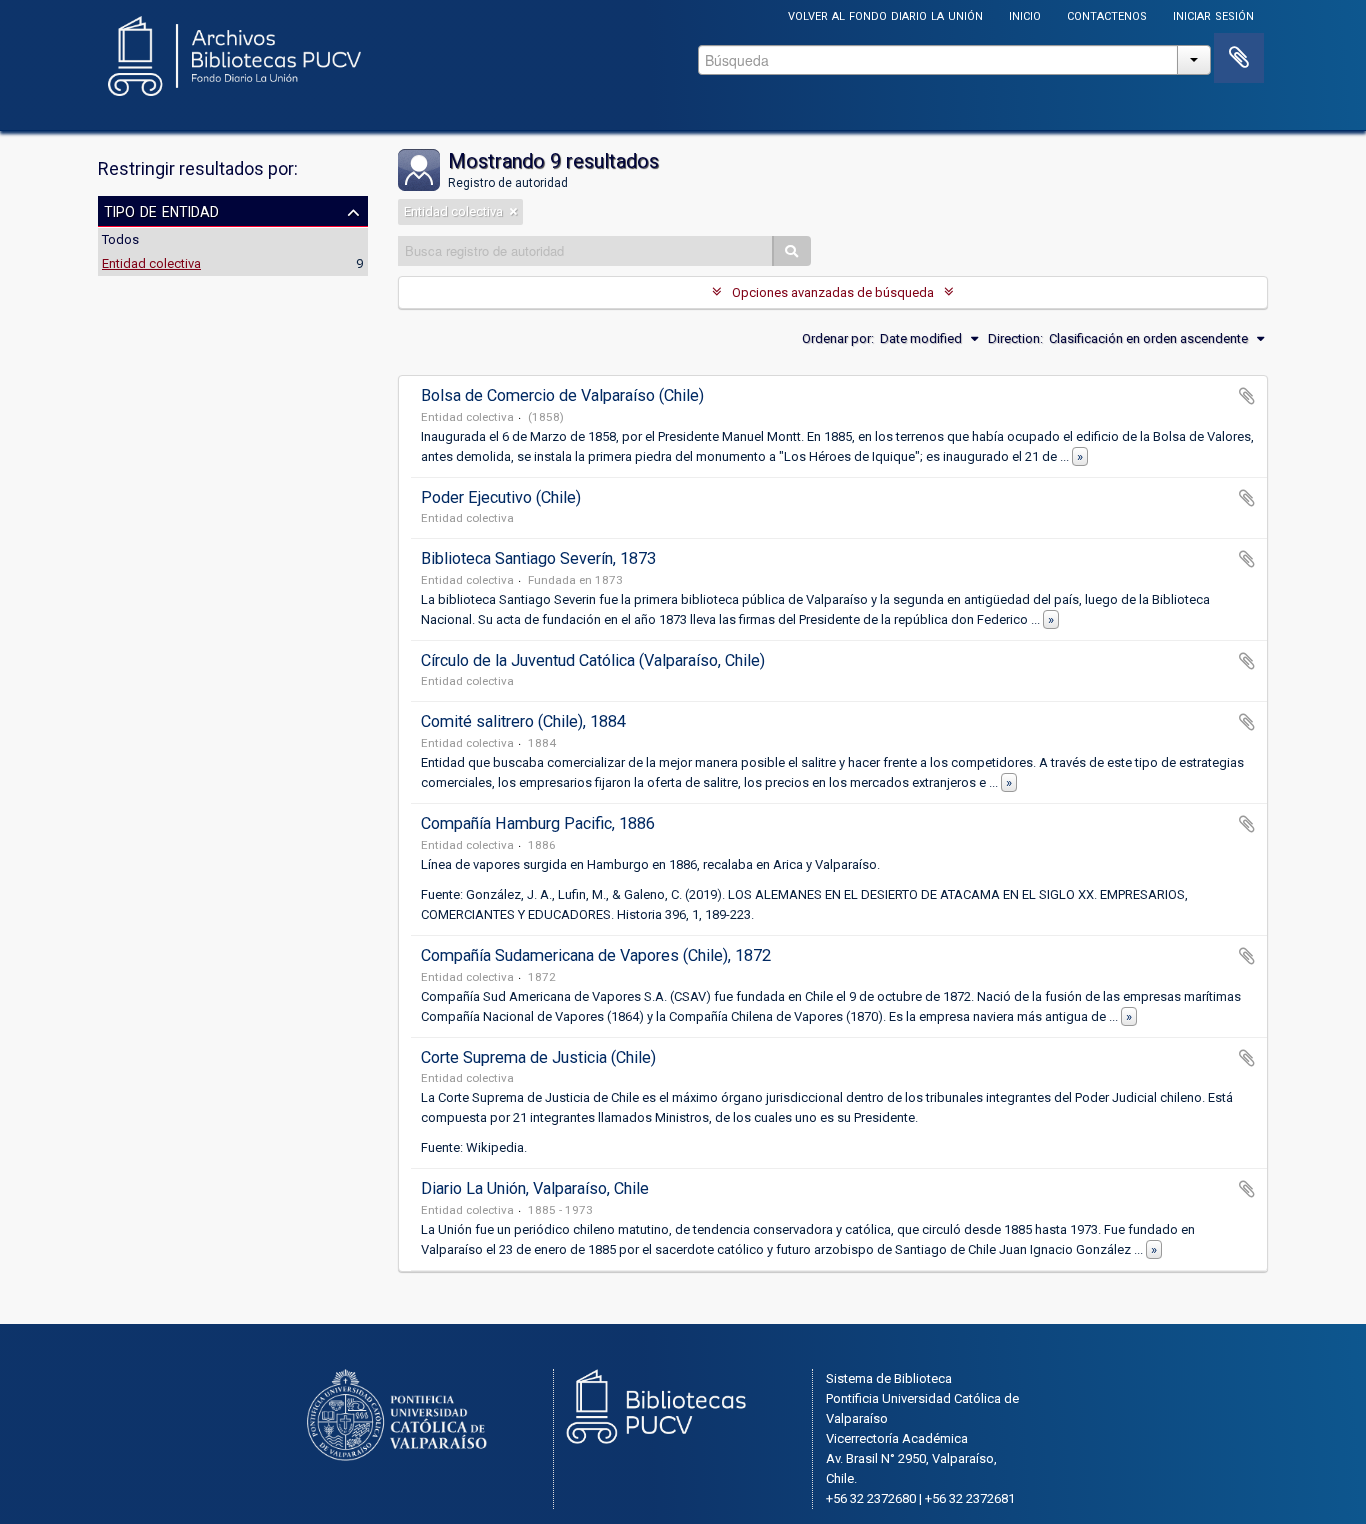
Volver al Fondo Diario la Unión (885, 14)
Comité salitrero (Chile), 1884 (523, 721)
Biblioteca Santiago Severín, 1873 (538, 558)
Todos (120, 239)
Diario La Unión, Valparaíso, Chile (535, 1188)
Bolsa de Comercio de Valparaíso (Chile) (562, 395)
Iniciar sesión (1213, 14)
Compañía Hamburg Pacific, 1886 (538, 823)
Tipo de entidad (161, 210)
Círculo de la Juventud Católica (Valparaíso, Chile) (593, 660)
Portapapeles (1239, 58)
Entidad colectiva (151, 263)
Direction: (1015, 338)
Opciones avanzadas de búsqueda (833, 292)
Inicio (1025, 14)
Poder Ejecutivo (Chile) (501, 497)
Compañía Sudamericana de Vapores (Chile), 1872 (596, 955)
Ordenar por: (838, 338)
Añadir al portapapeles (1247, 396)
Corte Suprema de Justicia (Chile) (538, 1057)
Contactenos (1107, 14)
